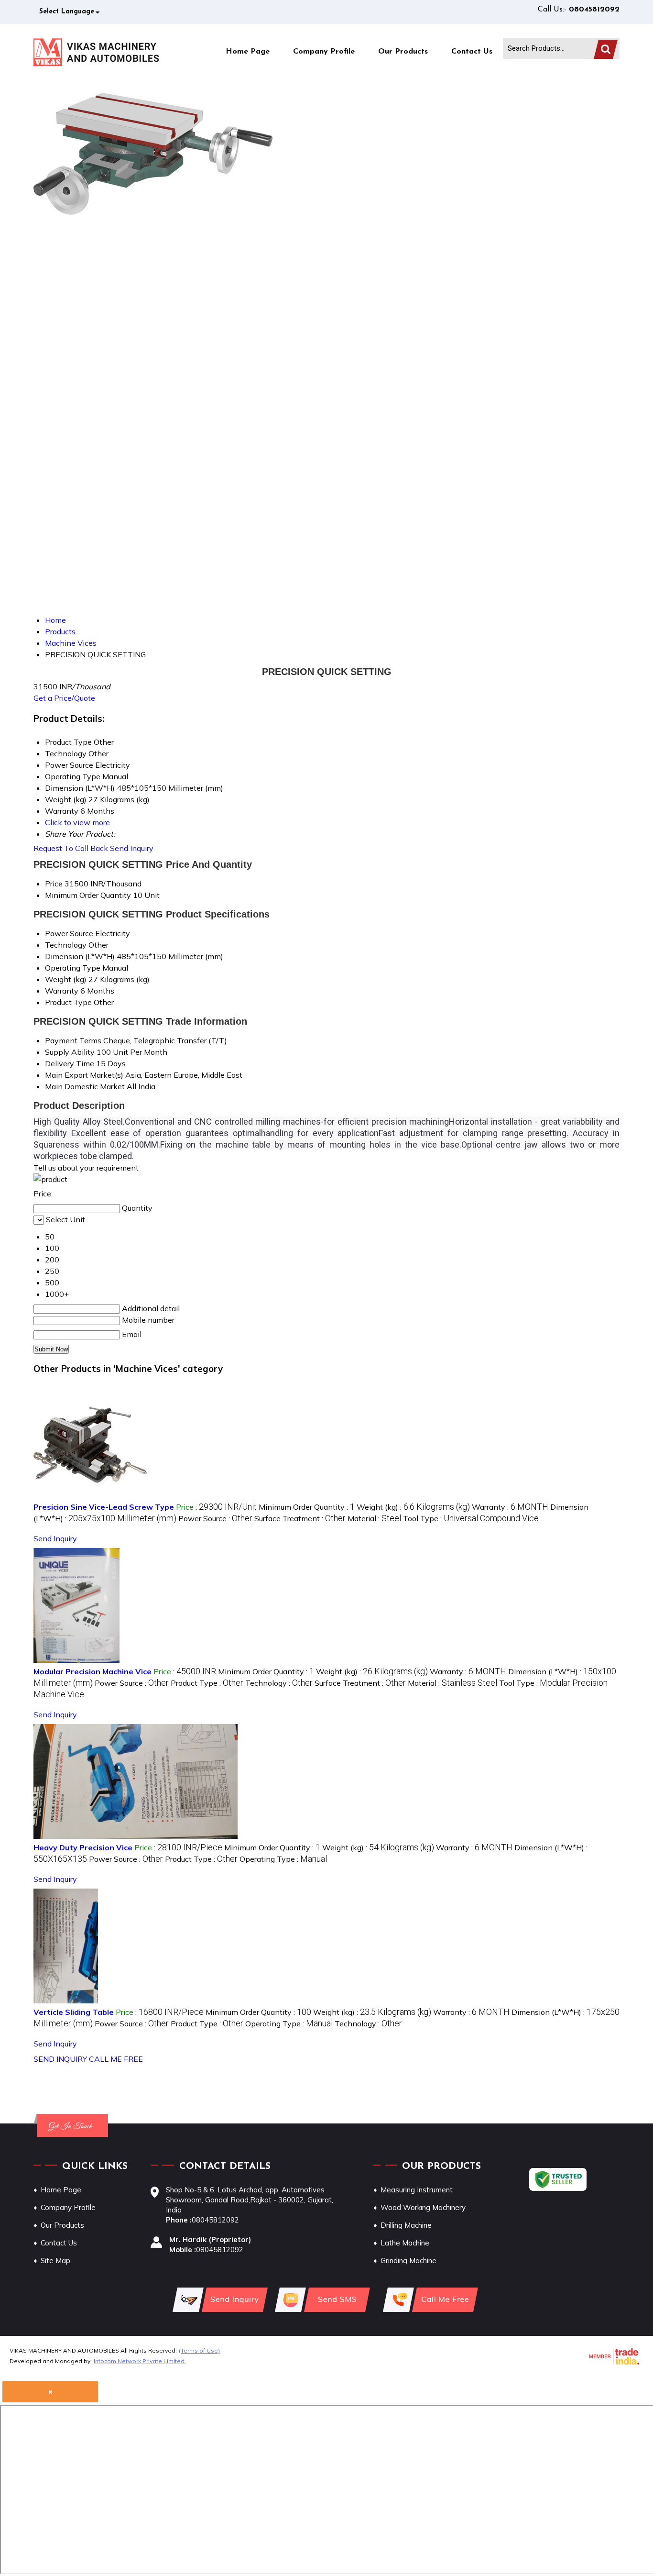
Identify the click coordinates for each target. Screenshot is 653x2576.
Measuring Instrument (417, 2190)
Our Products (403, 52)
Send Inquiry (132, 848)
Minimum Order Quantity (88, 895)
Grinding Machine (408, 2261)
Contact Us (472, 52)
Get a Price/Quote (64, 698)
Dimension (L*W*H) (80, 956)
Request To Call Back (71, 848)
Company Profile (324, 52)
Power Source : (215, 1518)
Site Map (55, 2261)
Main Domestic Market (85, 1086)
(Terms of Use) (199, 2350)
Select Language (67, 12)
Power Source (69, 933)
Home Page (248, 52)
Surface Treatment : (300, 1518)
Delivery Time (70, 1063)
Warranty (62, 991)
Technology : (279, 1683)
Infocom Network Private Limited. (140, 2361)
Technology (66, 945)
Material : (374, 1518)
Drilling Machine (406, 2225)
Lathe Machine (405, 2243)
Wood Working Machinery (423, 2207)
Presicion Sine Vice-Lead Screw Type (104, 1507)
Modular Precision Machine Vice (93, 1671)
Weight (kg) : (413, 1507)
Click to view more (77, 822)
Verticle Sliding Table (74, 2012)
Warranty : (510, 1507)
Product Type (68, 1002)
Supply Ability (70, 1052)
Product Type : (207, 1683)
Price (54, 884)
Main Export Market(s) (84, 1075)
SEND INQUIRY (60, 2059)
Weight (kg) (66, 979)
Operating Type (73, 968)
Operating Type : (283, 1859)
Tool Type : (471, 1518)
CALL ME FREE (116, 2059)
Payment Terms (73, 1040)
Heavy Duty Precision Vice (83, 1847)
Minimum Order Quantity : (307, 1507)
